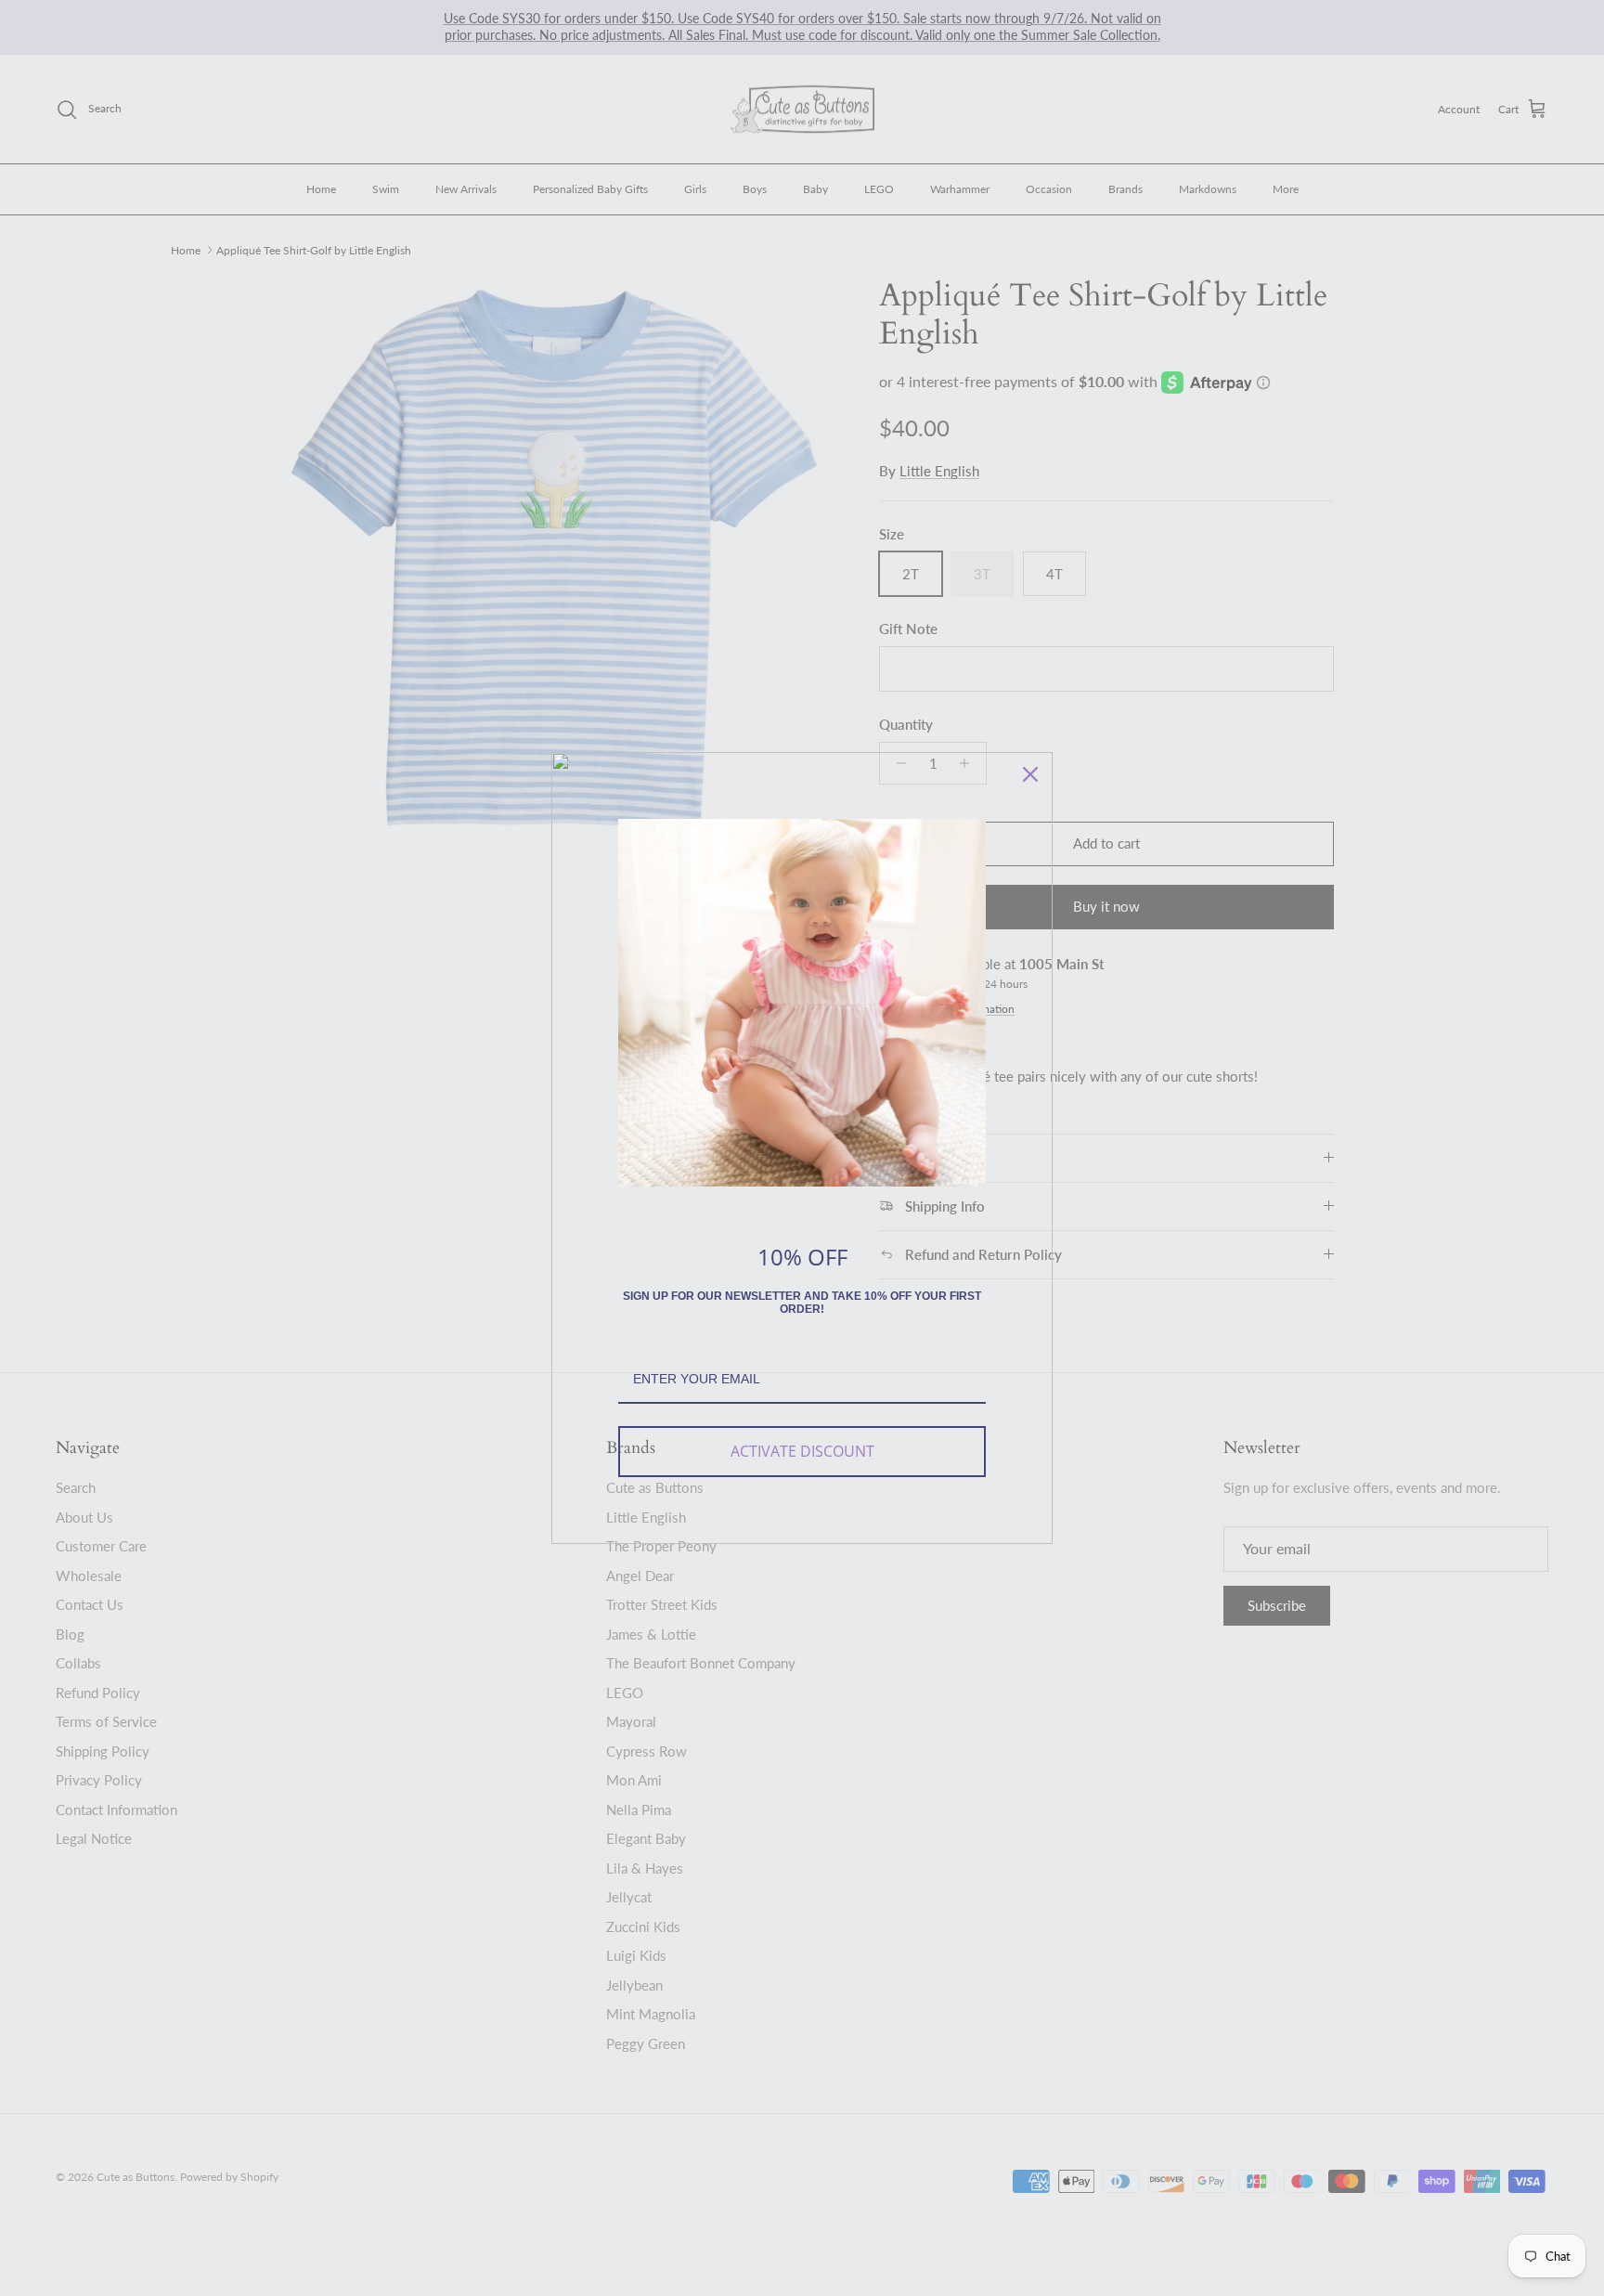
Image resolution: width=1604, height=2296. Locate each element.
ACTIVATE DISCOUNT (802, 1451)
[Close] (1030, 774)
